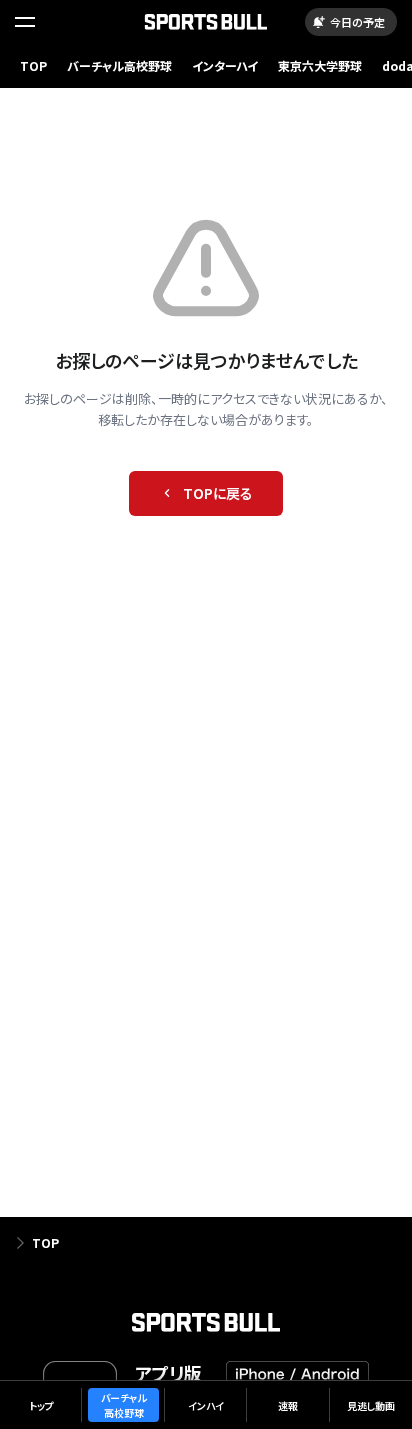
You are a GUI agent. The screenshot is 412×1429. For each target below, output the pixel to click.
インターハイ (225, 65)
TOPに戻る (218, 493)
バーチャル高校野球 (119, 65)
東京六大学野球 (320, 65)
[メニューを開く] (25, 22)
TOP (33, 65)
